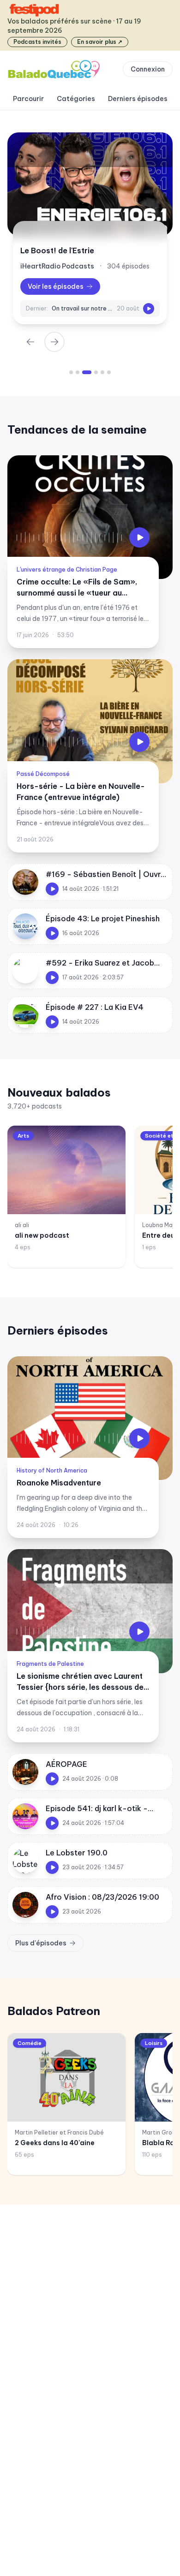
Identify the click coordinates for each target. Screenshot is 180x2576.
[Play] (149, 309)
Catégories (76, 99)
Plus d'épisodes (41, 1943)
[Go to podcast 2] (78, 372)
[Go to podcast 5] (102, 372)
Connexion (148, 69)
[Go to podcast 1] (71, 372)
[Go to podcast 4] (96, 372)
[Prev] (30, 342)
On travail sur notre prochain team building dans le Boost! (82, 308)
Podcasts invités (37, 42)
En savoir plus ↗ (100, 42)
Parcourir (28, 99)
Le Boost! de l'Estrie (57, 250)
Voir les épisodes (56, 286)
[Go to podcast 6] (109, 372)
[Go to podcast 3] (87, 372)
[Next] (54, 342)
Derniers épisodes (138, 99)
